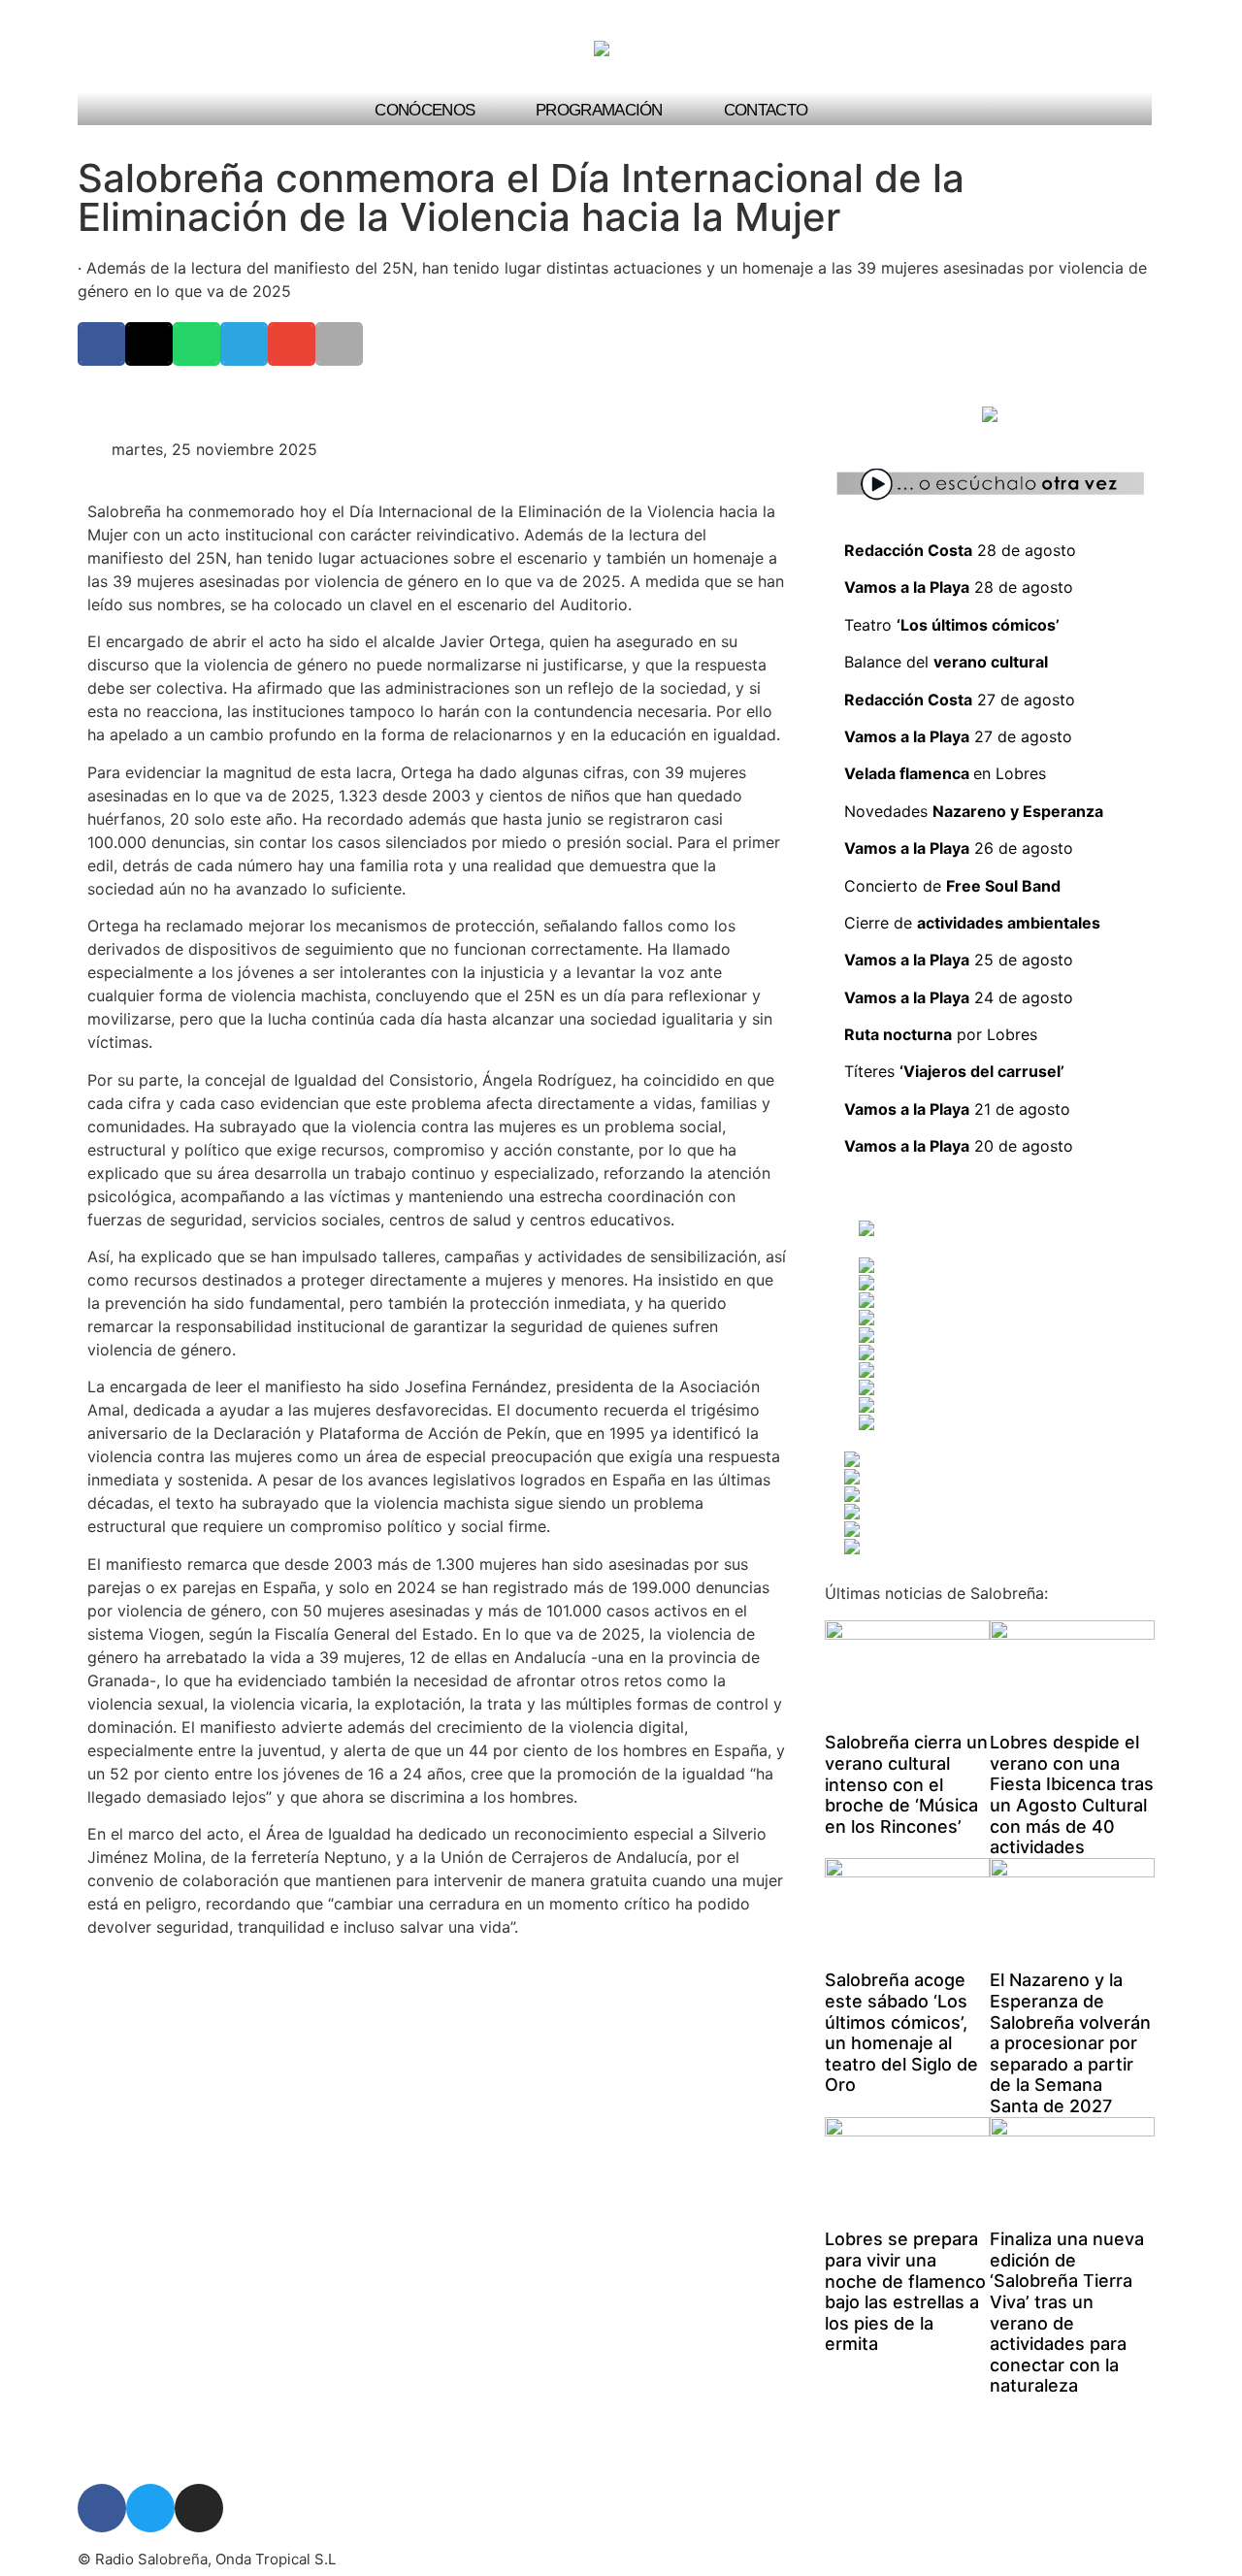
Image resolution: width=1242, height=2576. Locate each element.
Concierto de (952, 886)
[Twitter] (150, 2508)
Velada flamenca (909, 773)
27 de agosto (960, 700)
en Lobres (1010, 773)
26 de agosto (959, 848)
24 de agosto (959, 997)
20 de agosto (959, 1146)
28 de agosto (960, 550)
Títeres (954, 1071)
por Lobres (941, 1034)
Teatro (952, 625)
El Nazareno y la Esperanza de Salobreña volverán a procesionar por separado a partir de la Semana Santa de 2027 (1070, 2043)
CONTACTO (766, 110)
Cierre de (972, 923)
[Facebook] (102, 2508)
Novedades (974, 811)
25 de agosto (959, 960)
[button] (1122, 109)
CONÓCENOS (425, 110)
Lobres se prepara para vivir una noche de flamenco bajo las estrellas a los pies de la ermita (905, 2291)
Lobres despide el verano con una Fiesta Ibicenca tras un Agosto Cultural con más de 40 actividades (1072, 1794)
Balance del (948, 662)
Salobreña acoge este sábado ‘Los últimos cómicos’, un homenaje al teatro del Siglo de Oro (901, 2032)
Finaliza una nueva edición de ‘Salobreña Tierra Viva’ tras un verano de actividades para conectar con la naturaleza (1067, 2312)
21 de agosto (957, 1109)
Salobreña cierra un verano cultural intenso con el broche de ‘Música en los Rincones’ (906, 1784)
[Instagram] (199, 2508)
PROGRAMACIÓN (599, 110)
